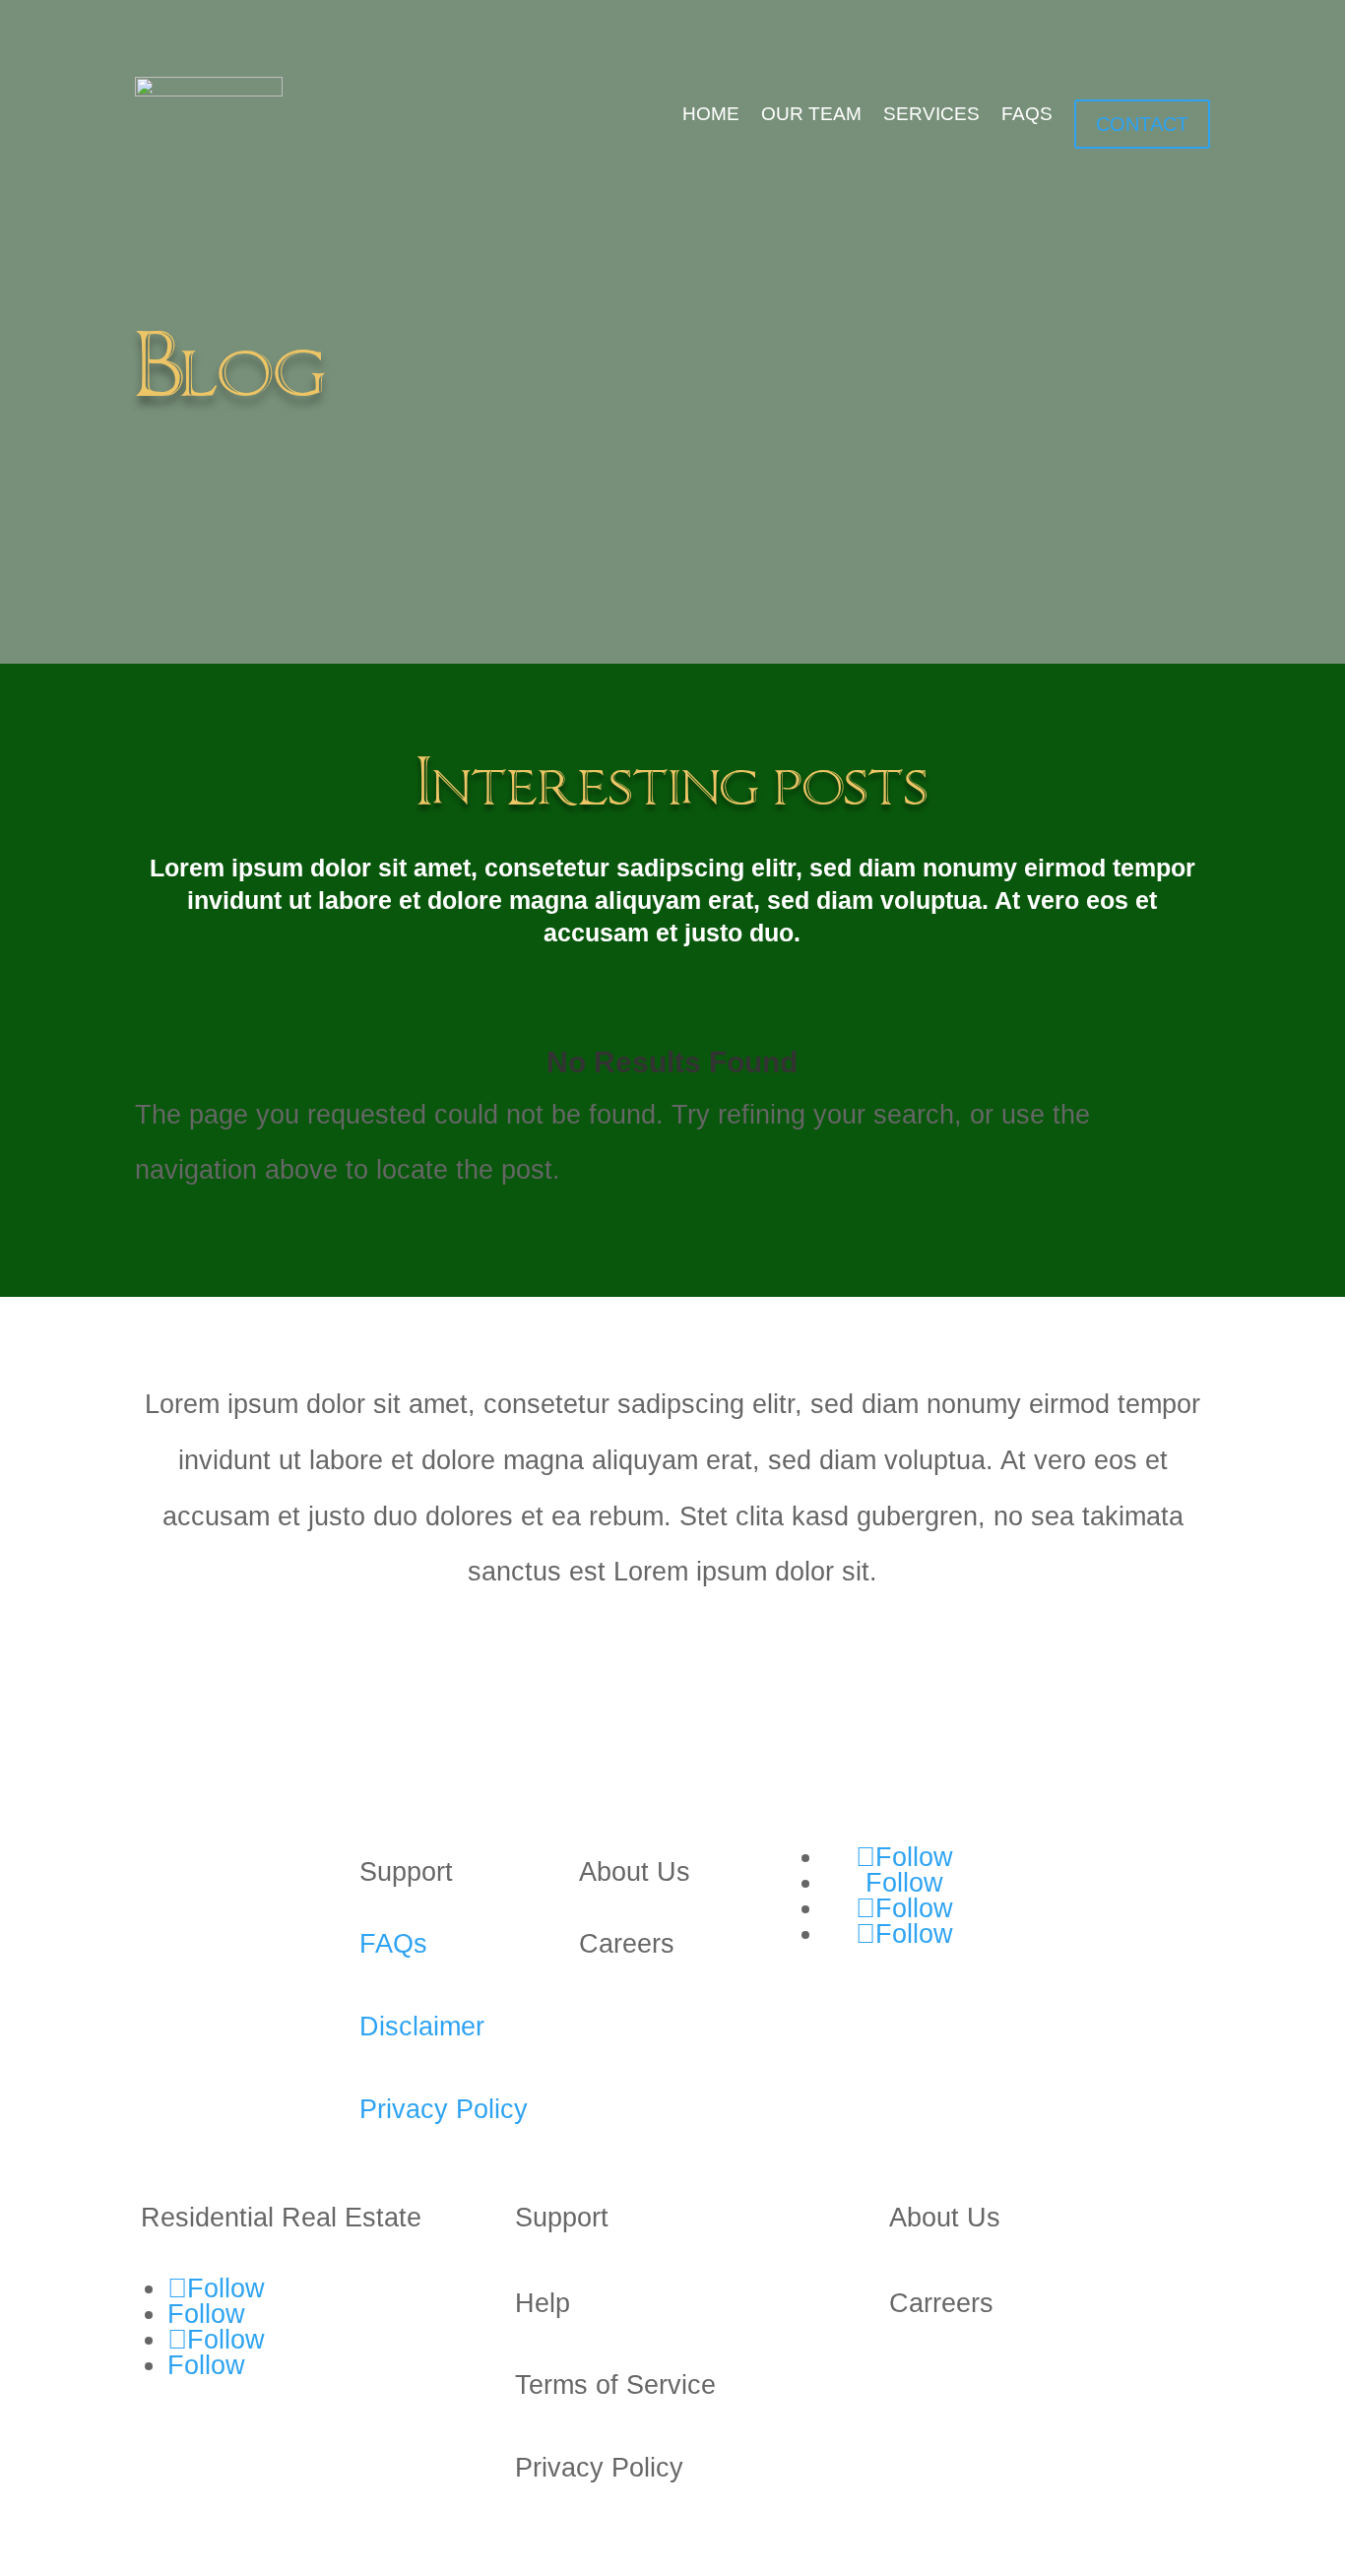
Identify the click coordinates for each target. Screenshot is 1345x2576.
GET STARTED (230, 1659)
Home (711, 114)
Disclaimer (422, 2027)
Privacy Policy (444, 2109)
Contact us (1086, 1874)
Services (931, 114)
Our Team (811, 114)
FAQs (1027, 114)
